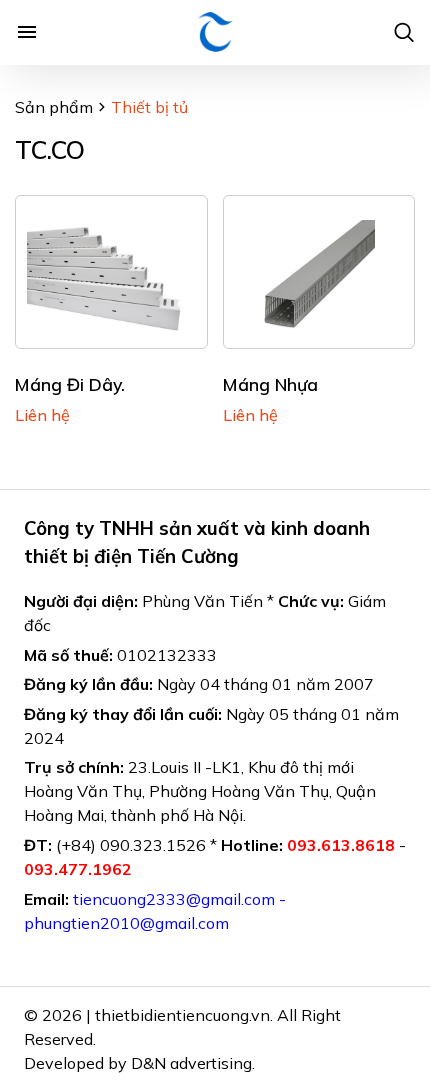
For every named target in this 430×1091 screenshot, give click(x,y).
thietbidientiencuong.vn (182, 1015)
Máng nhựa (270, 384)
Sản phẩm (54, 107)
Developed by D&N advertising (138, 1063)
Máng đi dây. (70, 384)
